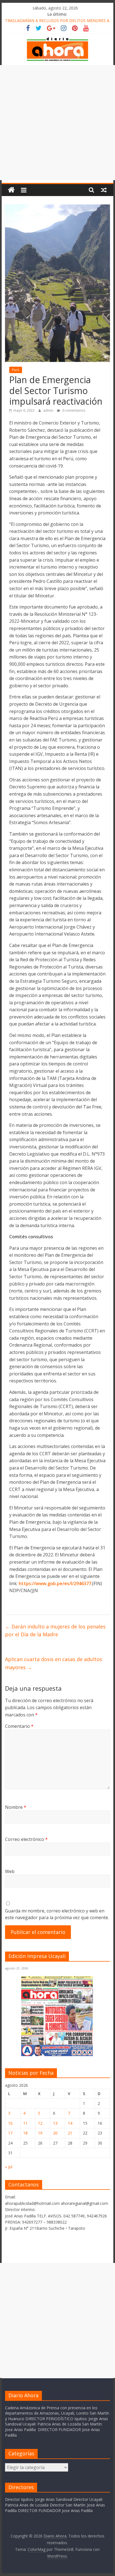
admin (49, 410)
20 (55, 2133)
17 (10, 2133)
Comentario (19, 1726)
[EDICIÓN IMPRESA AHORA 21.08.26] (57, 2055)
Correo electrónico (26, 1839)
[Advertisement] (57, 123)
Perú (16, 370)
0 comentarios (73, 410)
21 (70, 2133)
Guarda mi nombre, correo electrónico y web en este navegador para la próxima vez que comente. (57, 1914)
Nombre (16, 1807)
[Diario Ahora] (11, 190)
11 (25, 2123)
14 (70, 2123)
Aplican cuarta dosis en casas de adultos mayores (54, 1663)
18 (25, 2133)
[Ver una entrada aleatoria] (104, 190)
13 (55, 2123)
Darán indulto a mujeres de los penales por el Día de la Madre (55, 1631)
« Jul (9, 2167)
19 (40, 2133)
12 (40, 2123)
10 (10, 2123)
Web (10, 1871)
